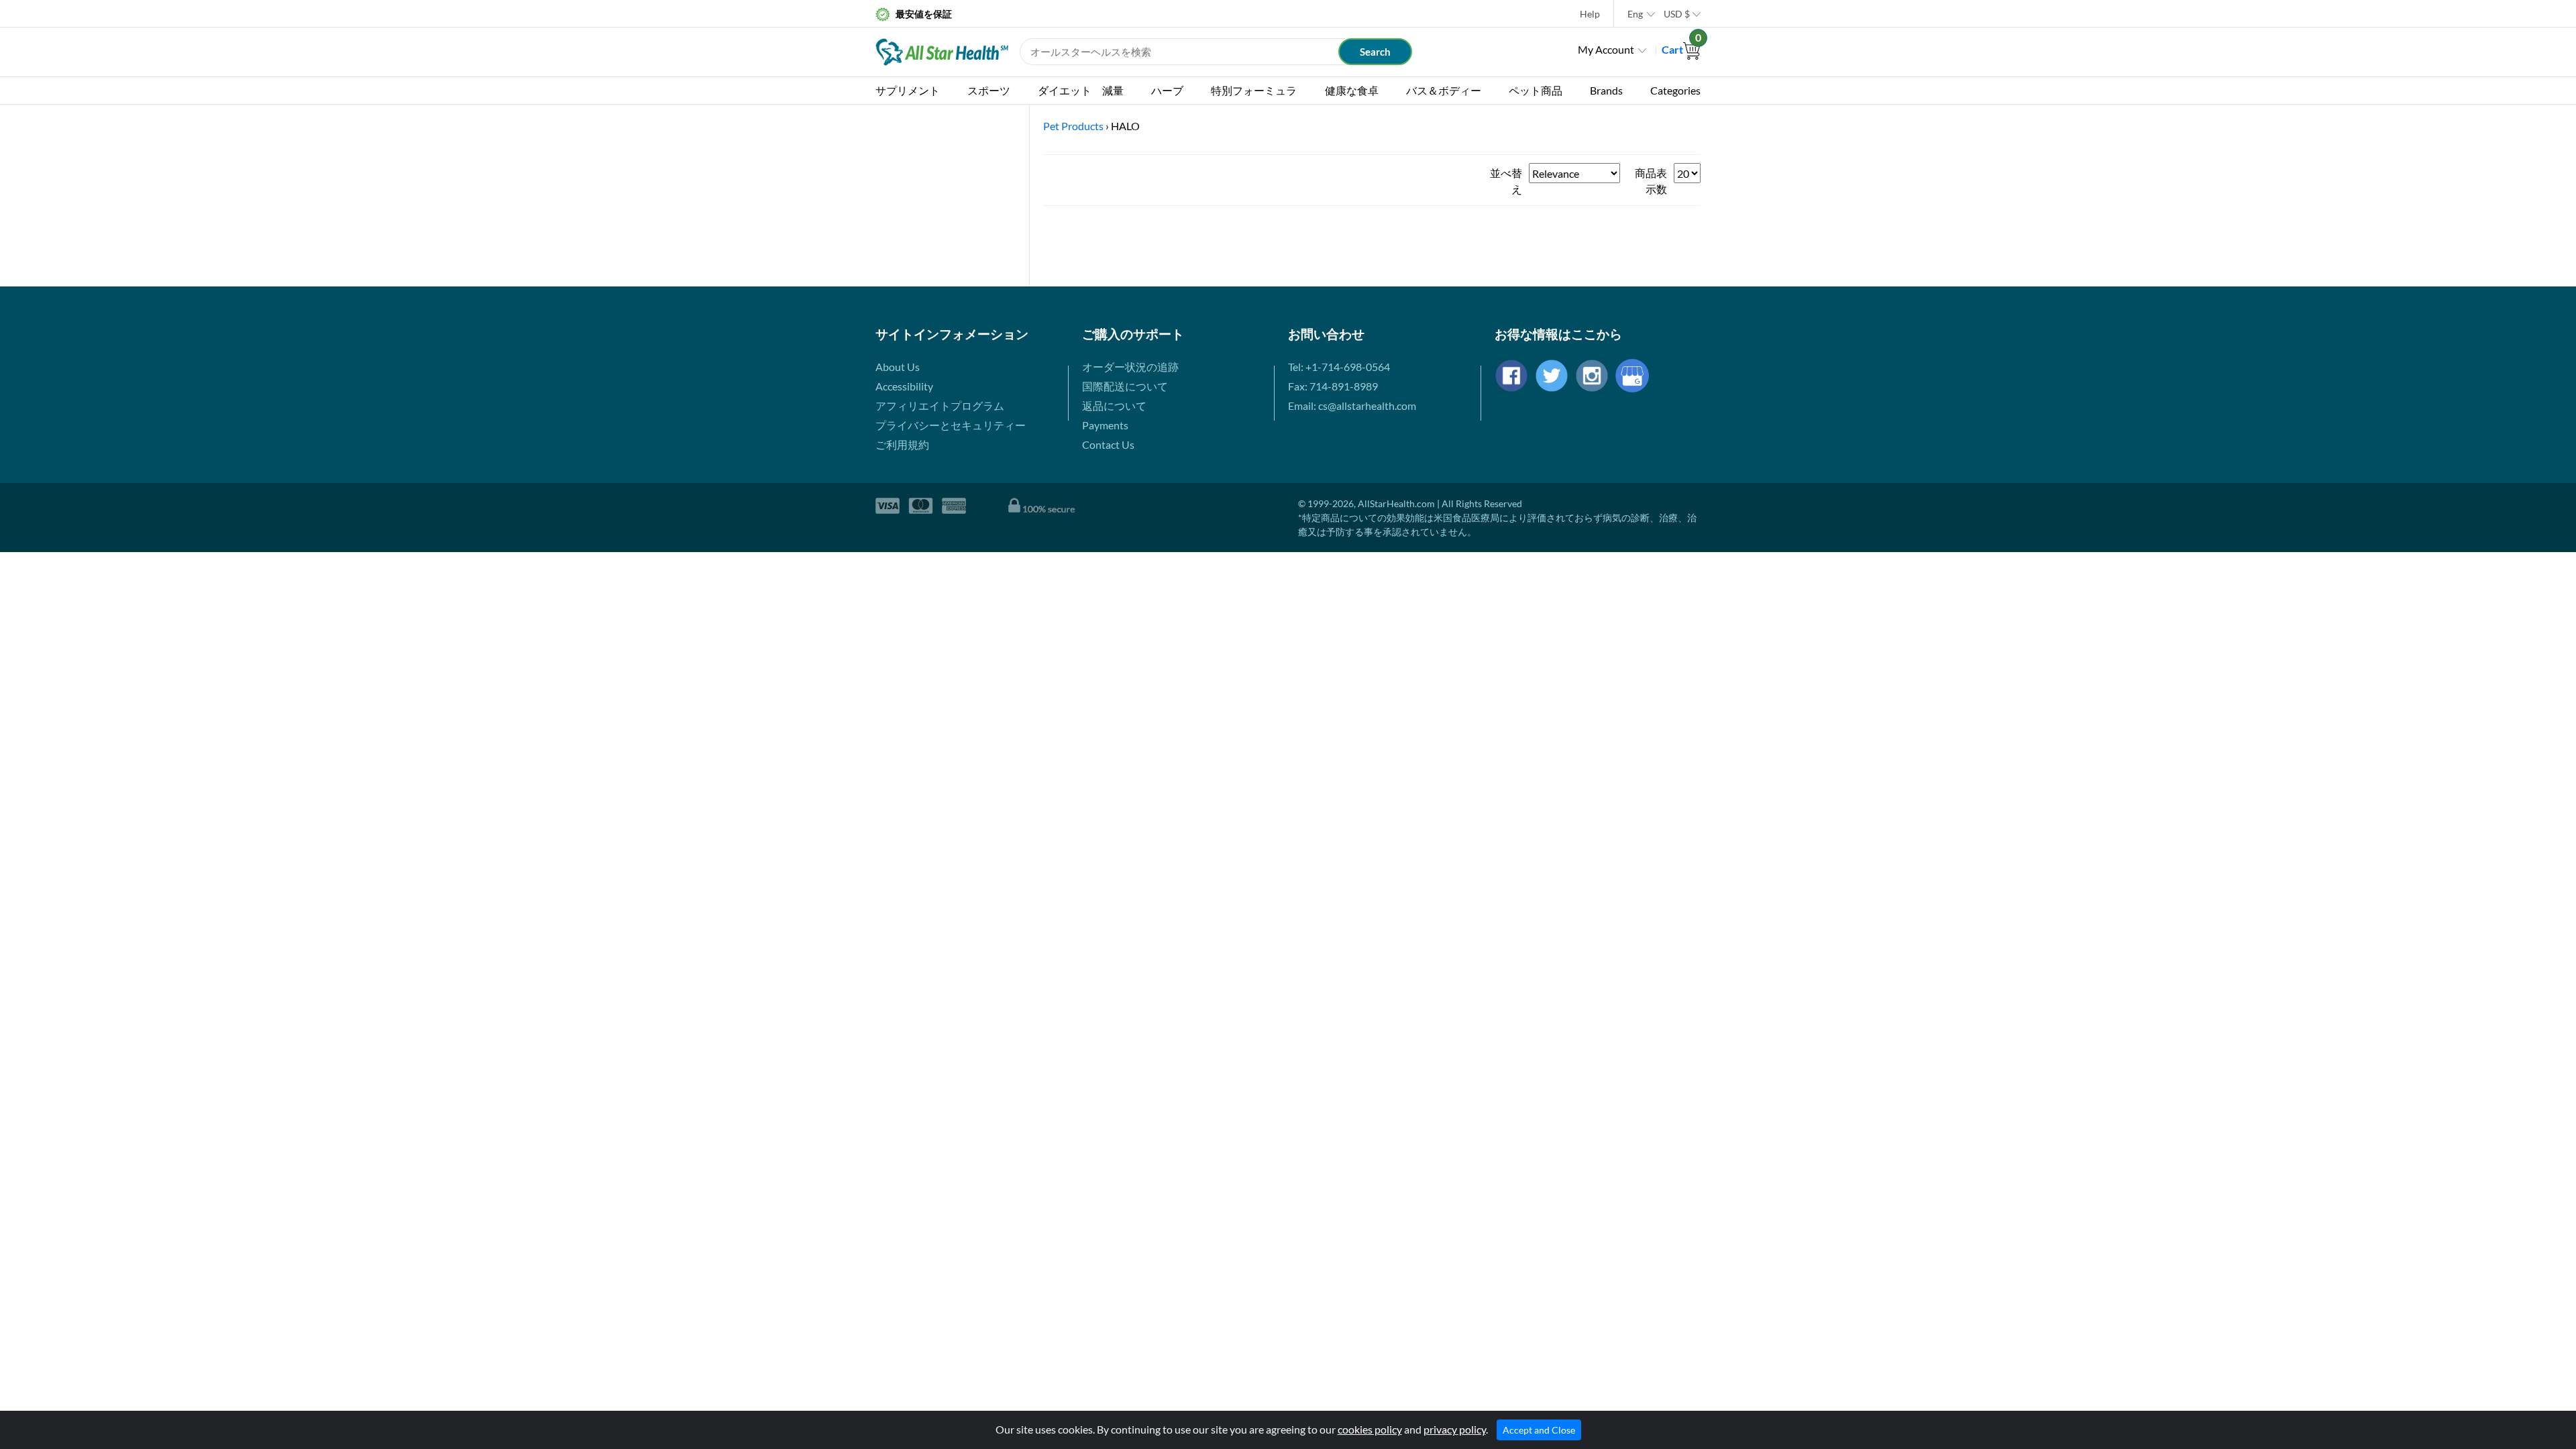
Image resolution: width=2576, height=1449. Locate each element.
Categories (1675, 90)
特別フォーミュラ (1254, 90)
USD (1677, 14)
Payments (1105, 425)
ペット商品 (1536, 90)
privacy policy (1455, 1429)
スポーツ (989, 90)
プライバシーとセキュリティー (951, 425)
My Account (1606, 49)
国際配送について (1125, 386)
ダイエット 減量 (1081, 90)
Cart (1681, 49)
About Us (898, 367)
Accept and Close (1539, 1430)
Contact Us (1108, 444)
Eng (1635, 14)
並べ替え (1506, 181)
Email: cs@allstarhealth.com (1352, 406)
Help (1590, 14)
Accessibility (904, 386)
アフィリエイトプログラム (940, 406)
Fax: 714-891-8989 (1333, 386)
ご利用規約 (902, 444)
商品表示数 (1651, 181)
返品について (1114, 406)
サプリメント (908, 90)
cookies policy (1370, 1429)
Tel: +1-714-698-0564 (1339, 367)
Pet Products (1073, 126)
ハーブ (1167, 90)
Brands (1606, 90)
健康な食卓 (1352, 90)
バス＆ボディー (1444, 90)
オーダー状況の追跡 (1130, 367)
